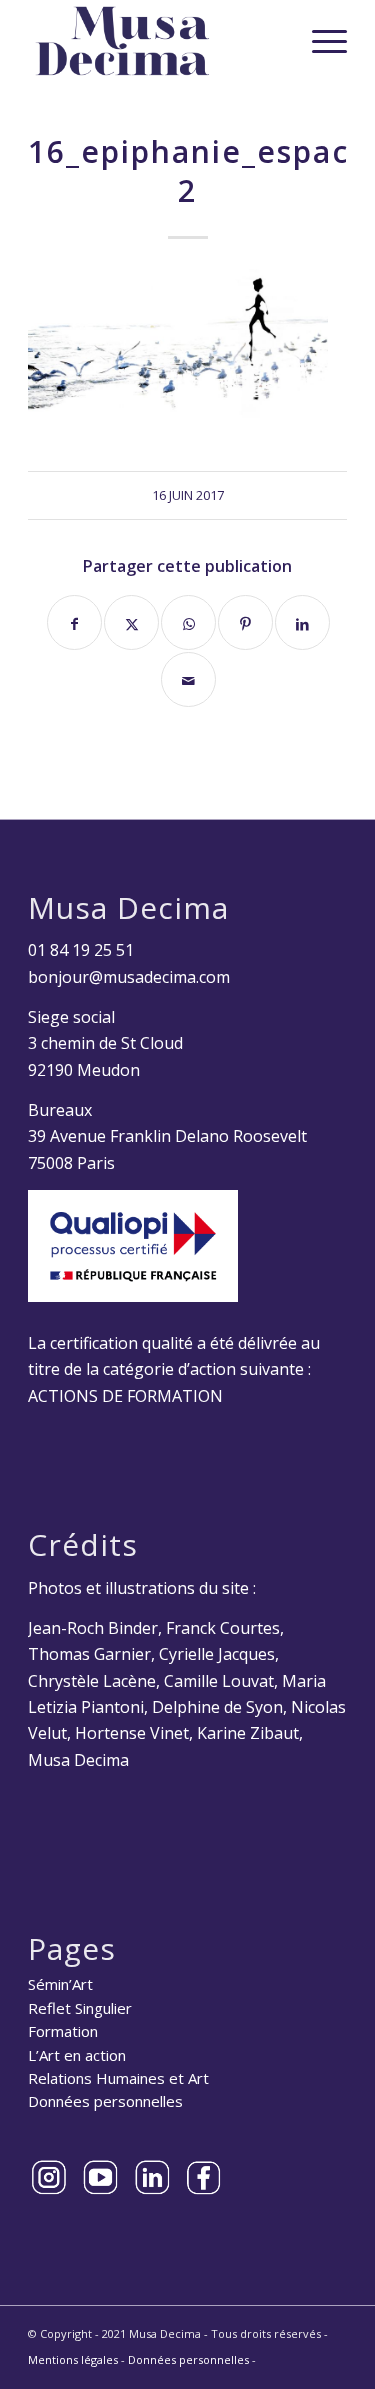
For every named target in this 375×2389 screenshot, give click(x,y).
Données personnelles (105, 2101)
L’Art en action (77, 2055)
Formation (63, 2031)
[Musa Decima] (155, 41)
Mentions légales (73, 2359)
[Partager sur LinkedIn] (302, 622)
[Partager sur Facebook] (74, 622)
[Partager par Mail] (188, 679)
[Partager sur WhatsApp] (188, 622)
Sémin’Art (60, 1984)
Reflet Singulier (80, 2008)
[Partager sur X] (131, 622)
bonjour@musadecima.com (129, 977)
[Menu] (319, 41)
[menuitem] (319, 41)
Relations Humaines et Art (118, 2078)
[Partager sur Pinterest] (245, 622)
